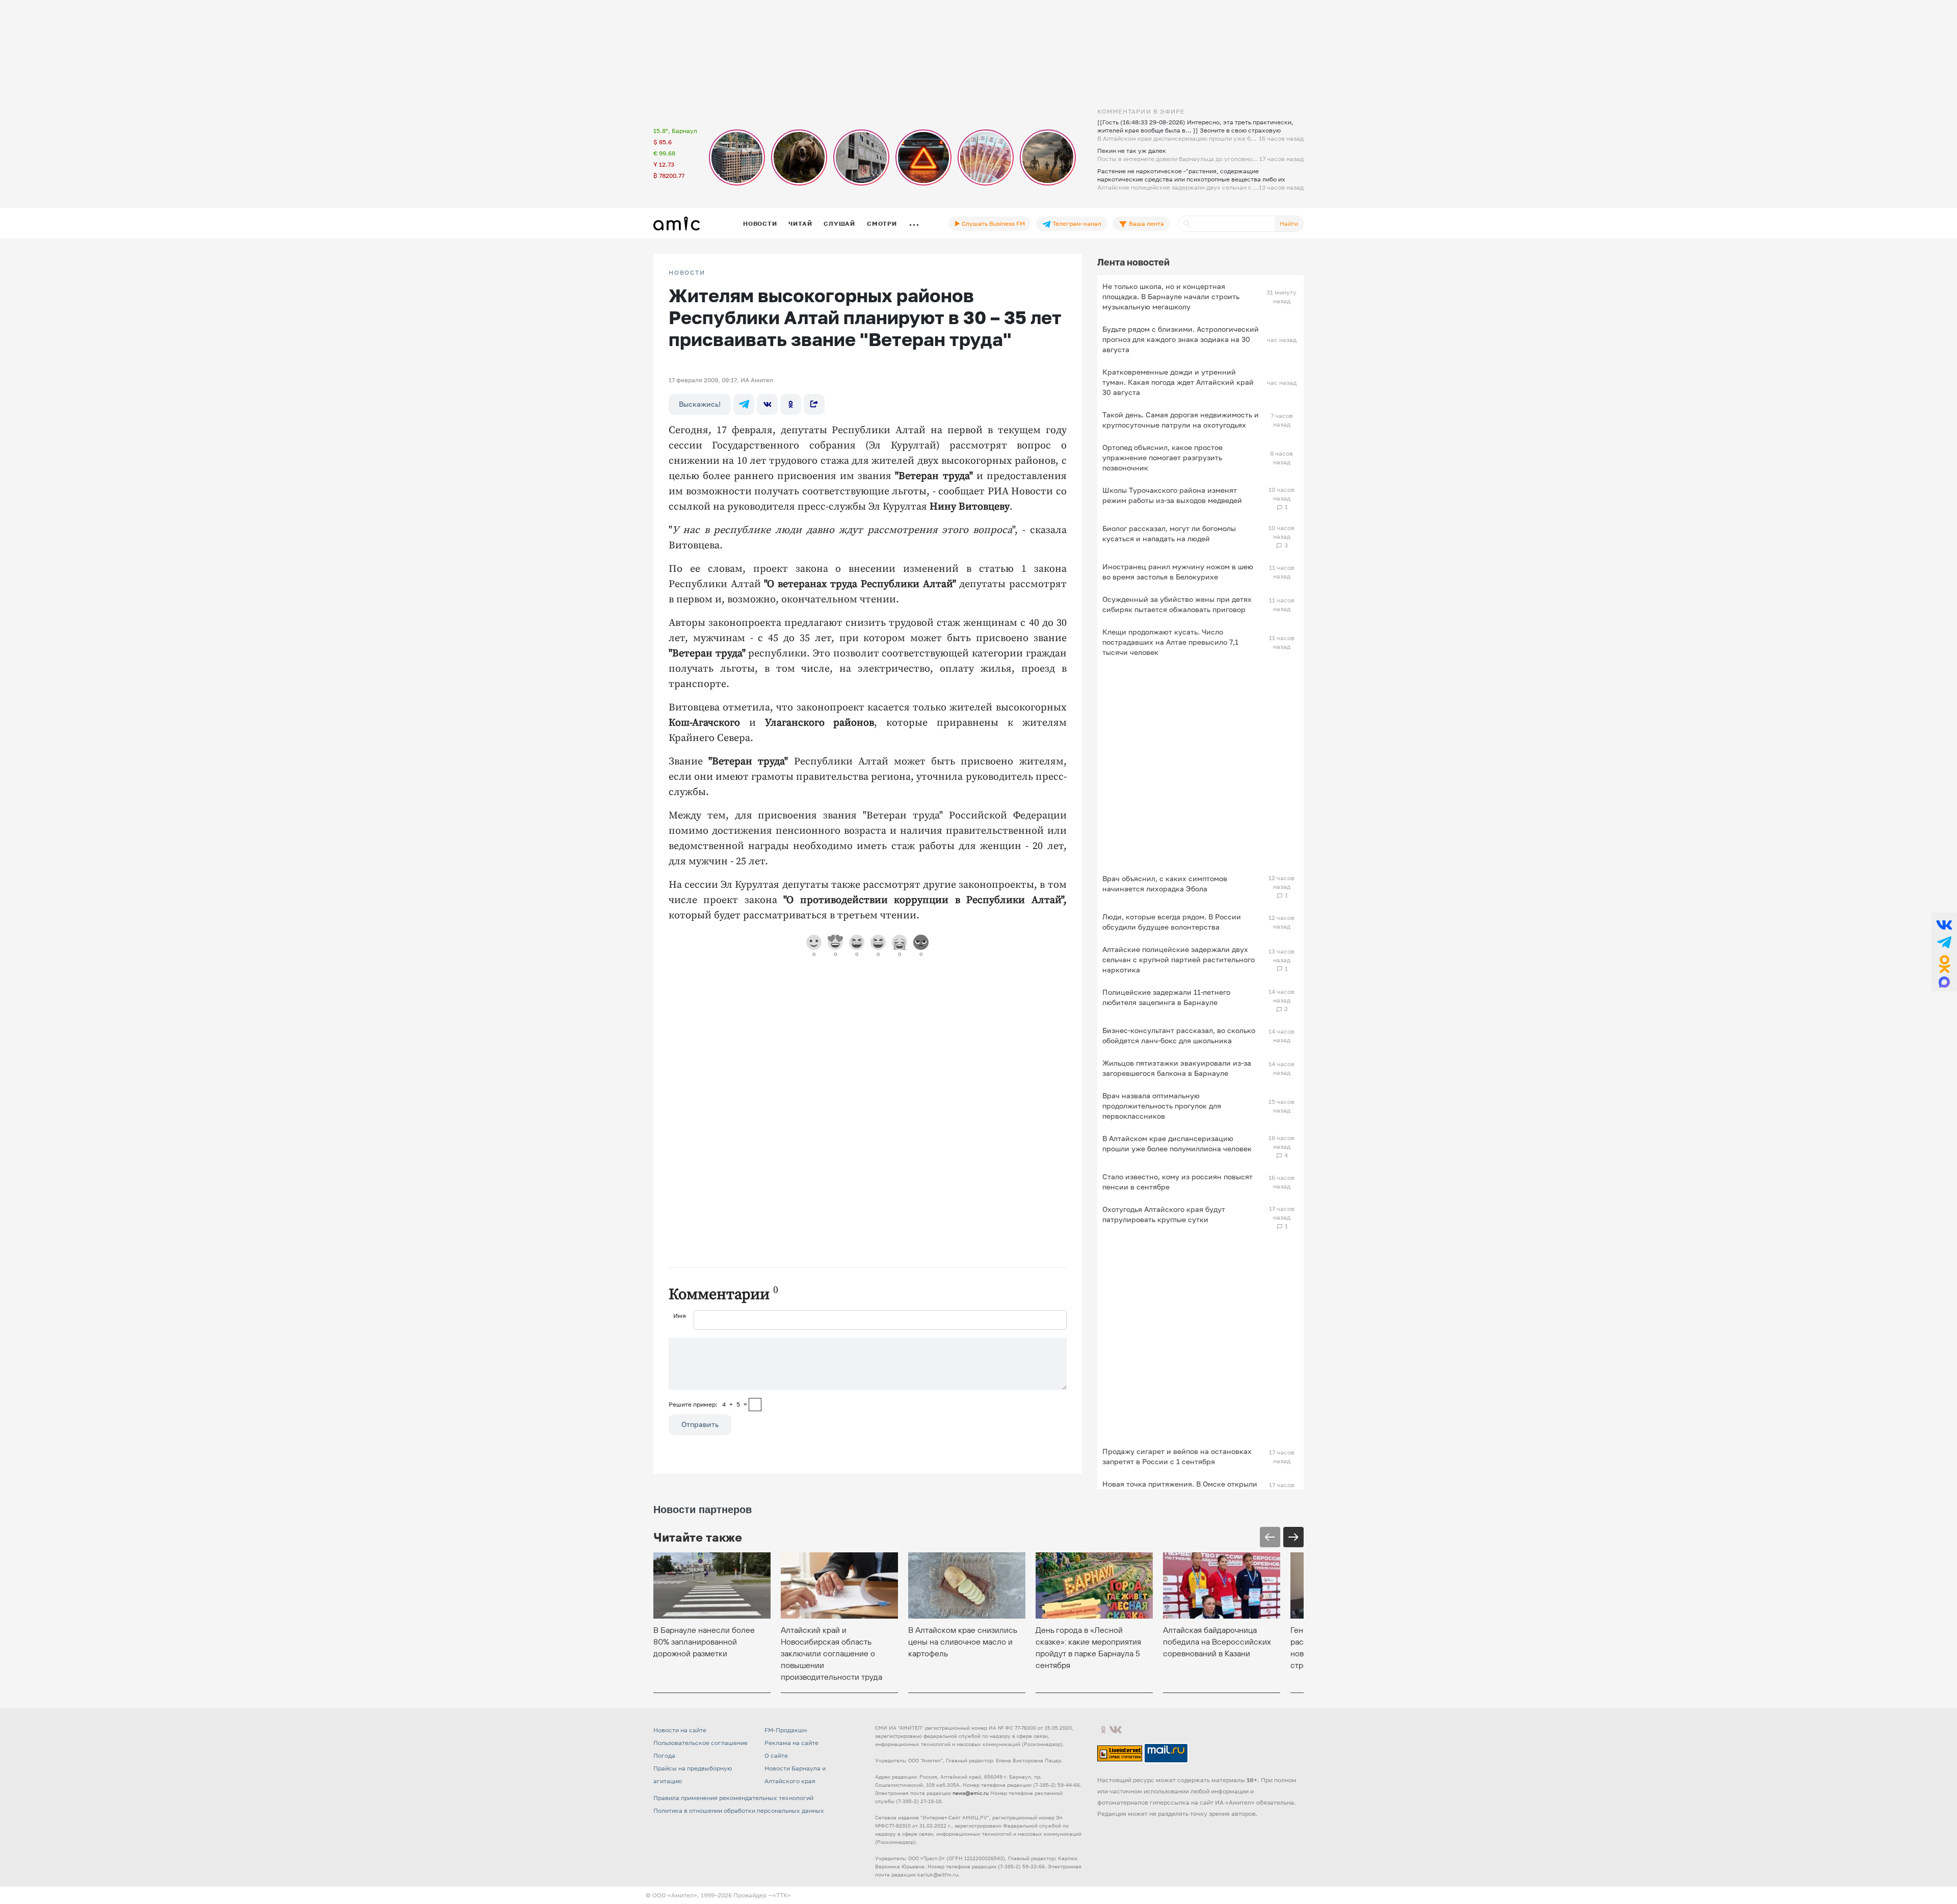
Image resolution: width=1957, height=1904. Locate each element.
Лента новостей (1133, 262)
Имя (680, 1316)
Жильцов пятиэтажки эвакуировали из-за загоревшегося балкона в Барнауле (1177, 1068)
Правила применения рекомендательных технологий (733, 1798)
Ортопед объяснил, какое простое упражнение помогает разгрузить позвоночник (1162, 457)
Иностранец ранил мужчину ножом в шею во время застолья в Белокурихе (1178, 572)
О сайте (776, 1755)
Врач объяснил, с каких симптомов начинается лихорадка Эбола (1165, 883)
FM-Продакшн (786, 1730)
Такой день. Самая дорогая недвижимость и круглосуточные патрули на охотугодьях (1181, 420)
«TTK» (782, 1895)
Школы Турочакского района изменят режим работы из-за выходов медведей (1172, 495)
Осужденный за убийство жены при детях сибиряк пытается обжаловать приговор (1177, 604)
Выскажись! (700, 404)
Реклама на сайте (791, 1743)
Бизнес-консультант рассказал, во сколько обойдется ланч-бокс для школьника (1179, 1035)
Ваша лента (1146, 223)
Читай (800, 223)
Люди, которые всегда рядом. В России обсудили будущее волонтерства (1172, 922)
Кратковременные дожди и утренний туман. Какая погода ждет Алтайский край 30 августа (1178, 382)
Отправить (700, 1424)
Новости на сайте (680, 1730)
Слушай (839, 223)
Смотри (882, 223)
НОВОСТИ (687, 273)
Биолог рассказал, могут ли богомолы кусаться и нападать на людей (1169, 533)
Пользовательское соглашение (700, 1743)
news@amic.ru (971, 1793)
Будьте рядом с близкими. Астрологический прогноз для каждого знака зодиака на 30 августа (1181, 339)
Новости (760, 223)
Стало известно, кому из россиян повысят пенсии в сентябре (1178, 1182)
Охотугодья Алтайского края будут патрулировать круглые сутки (1164, 1214)
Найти (1289, 223)
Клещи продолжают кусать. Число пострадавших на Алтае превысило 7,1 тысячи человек (1170, 642)
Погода (664, 1755)
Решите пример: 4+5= (708, 1404)
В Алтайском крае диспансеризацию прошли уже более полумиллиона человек (1177, 1143)
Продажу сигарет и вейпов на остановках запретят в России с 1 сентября (1177, 1456)
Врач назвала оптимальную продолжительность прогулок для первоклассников (1162, 1106)
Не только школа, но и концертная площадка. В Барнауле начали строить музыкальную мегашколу (1171, 296)
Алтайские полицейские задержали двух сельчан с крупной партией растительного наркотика (1179, 959)
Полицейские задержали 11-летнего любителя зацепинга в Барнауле (1166, 997)
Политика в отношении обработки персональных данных (739, 1810)
